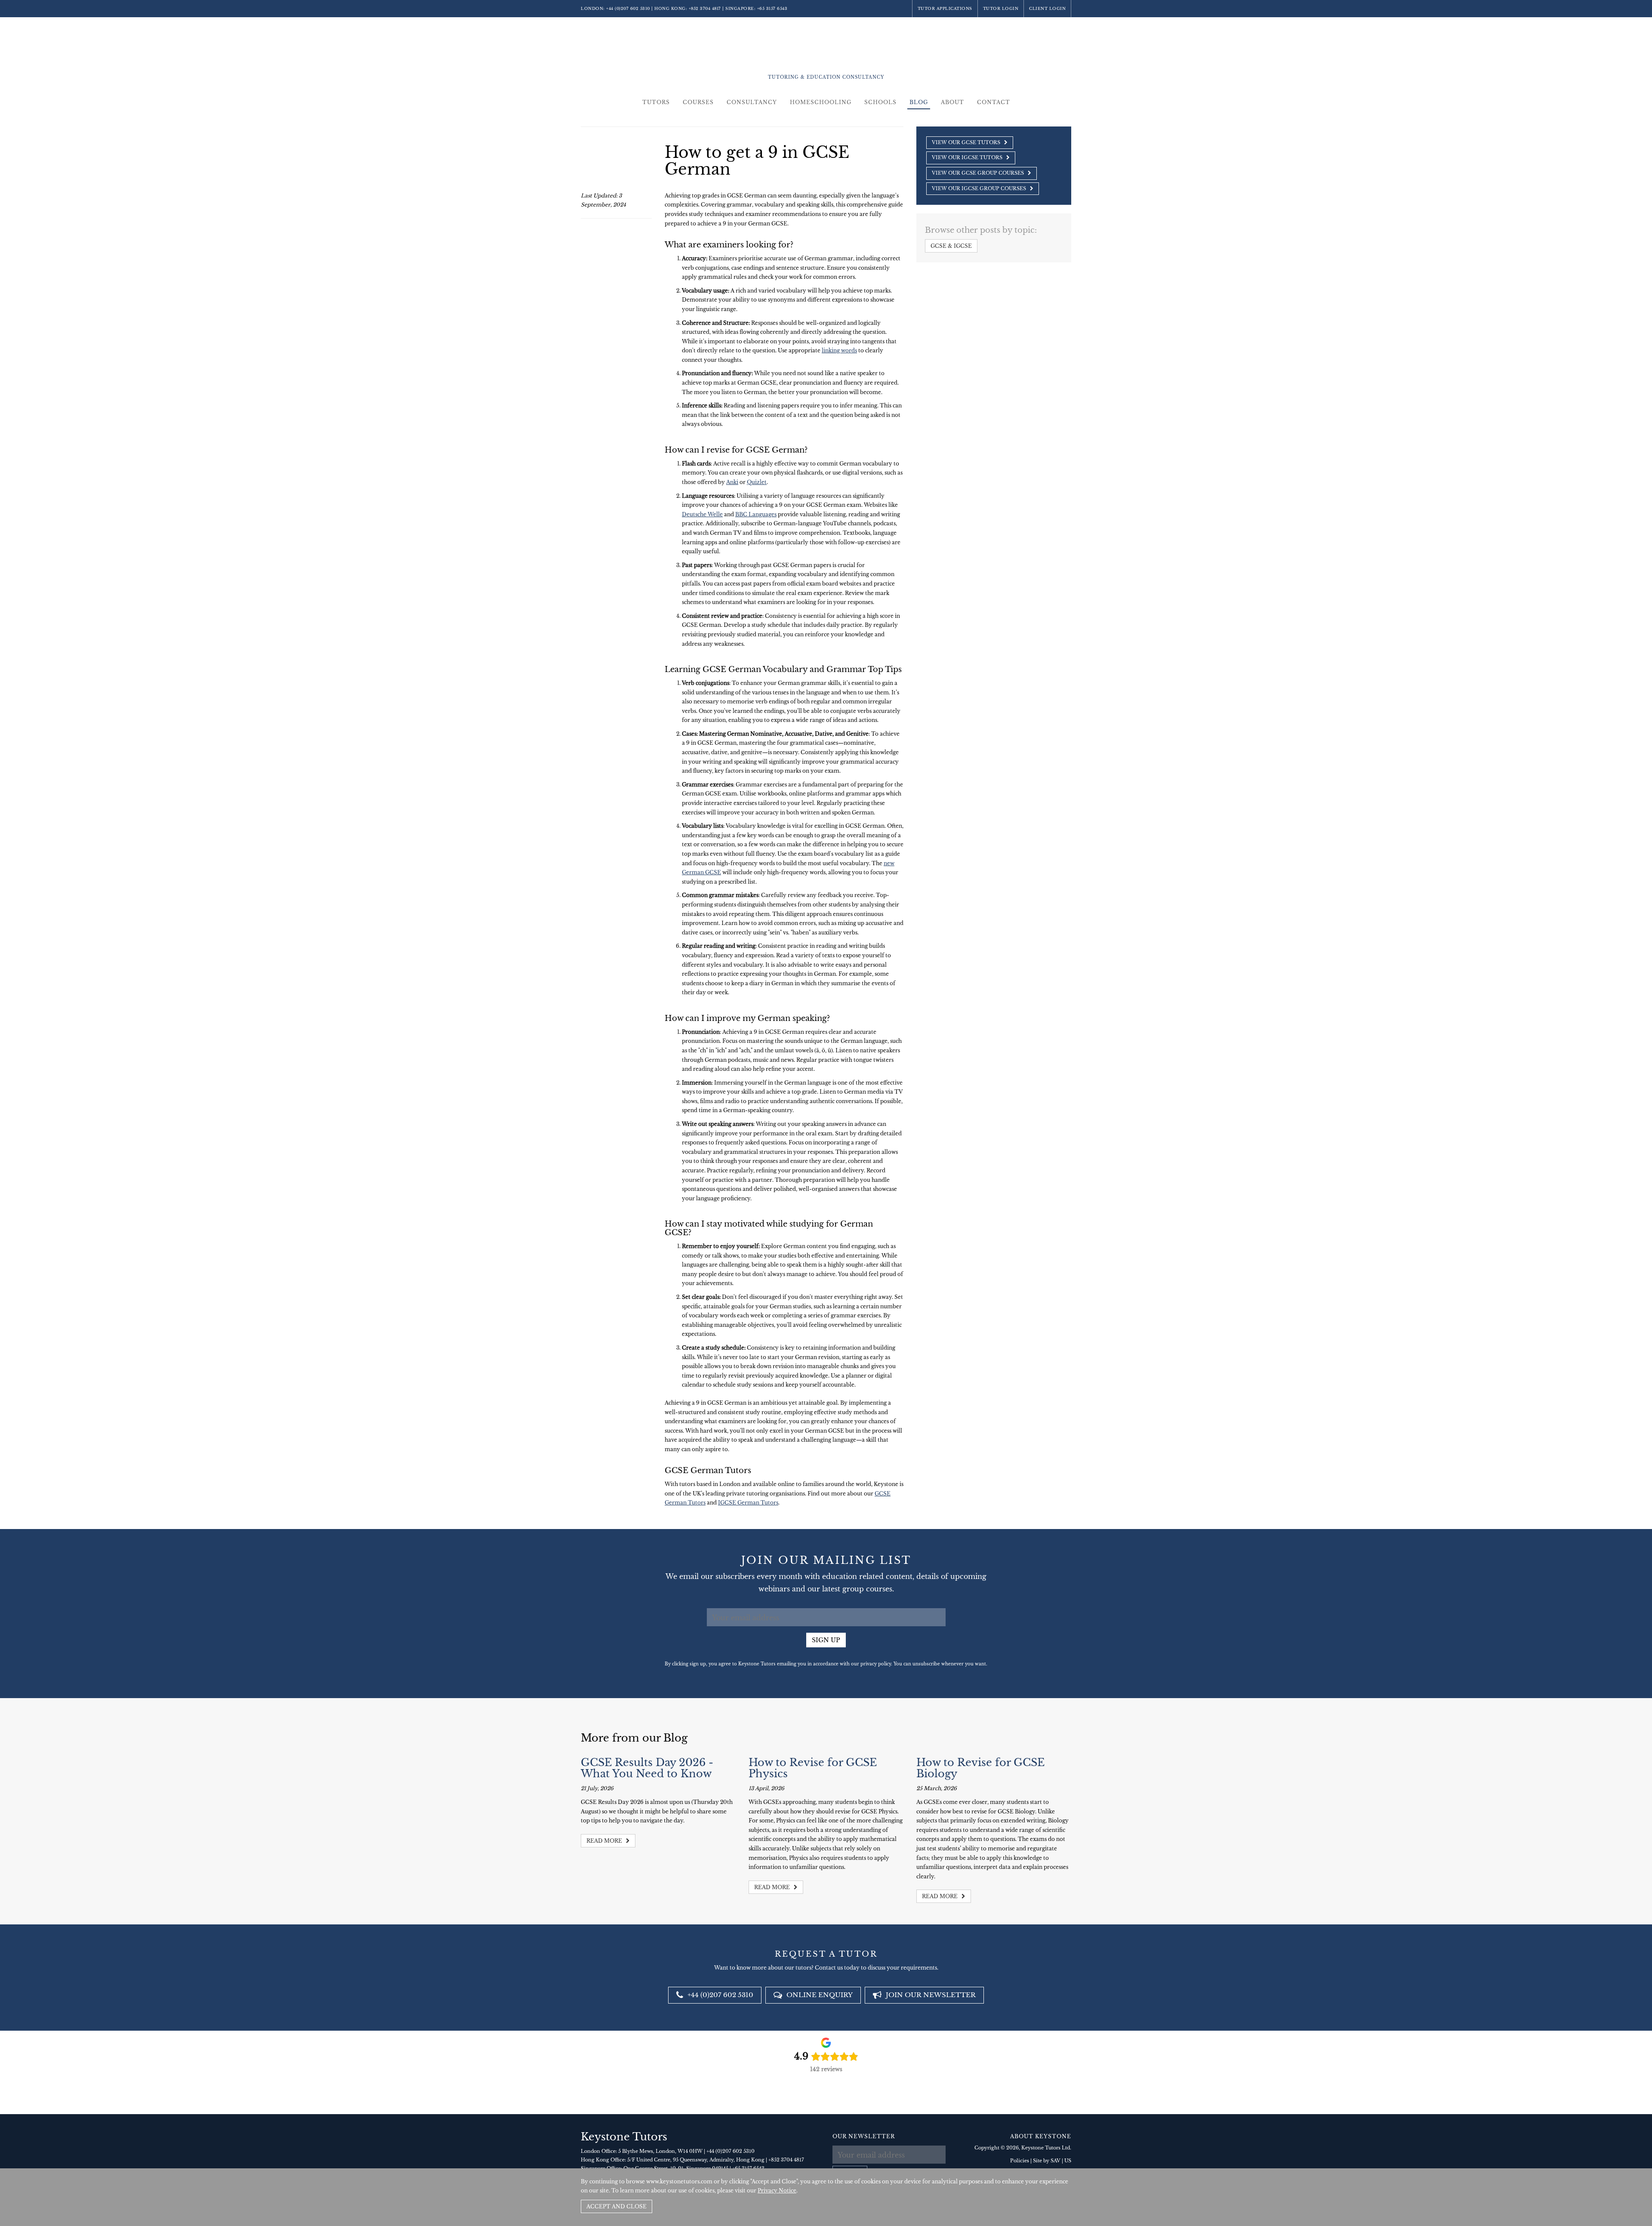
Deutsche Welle (702, 514)
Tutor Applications (945, 8)
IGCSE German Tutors (748, 1503)
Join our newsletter (930, 1995)
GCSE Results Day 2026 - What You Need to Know (647, 1768)
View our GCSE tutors (967, 142)
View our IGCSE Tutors (968, 157)
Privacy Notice (777, 2191)
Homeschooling (821, 102)
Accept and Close (616, 2206)
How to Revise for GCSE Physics (813, 1768)
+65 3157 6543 (772, 8)
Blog (919, 102)
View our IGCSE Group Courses (980, 188)
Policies (1020, 2161)
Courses (698, 102)
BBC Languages (756, 514)
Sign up (826, 1640)
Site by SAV (1047, 2161)
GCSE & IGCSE (951, 246)
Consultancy (752, 102)
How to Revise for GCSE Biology (980, 1768)
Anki (732, 482)
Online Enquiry (819, 1995)
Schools (880, 102)
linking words (839, 350)
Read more (605, 1841)
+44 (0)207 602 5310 (628, 8)
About (952, 102)
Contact (994, 102)
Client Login (1047, 8)
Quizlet (757, 482)
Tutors (656, 102)
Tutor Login (1001, 8)
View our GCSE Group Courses (979, 173)
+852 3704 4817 (705, 8)
